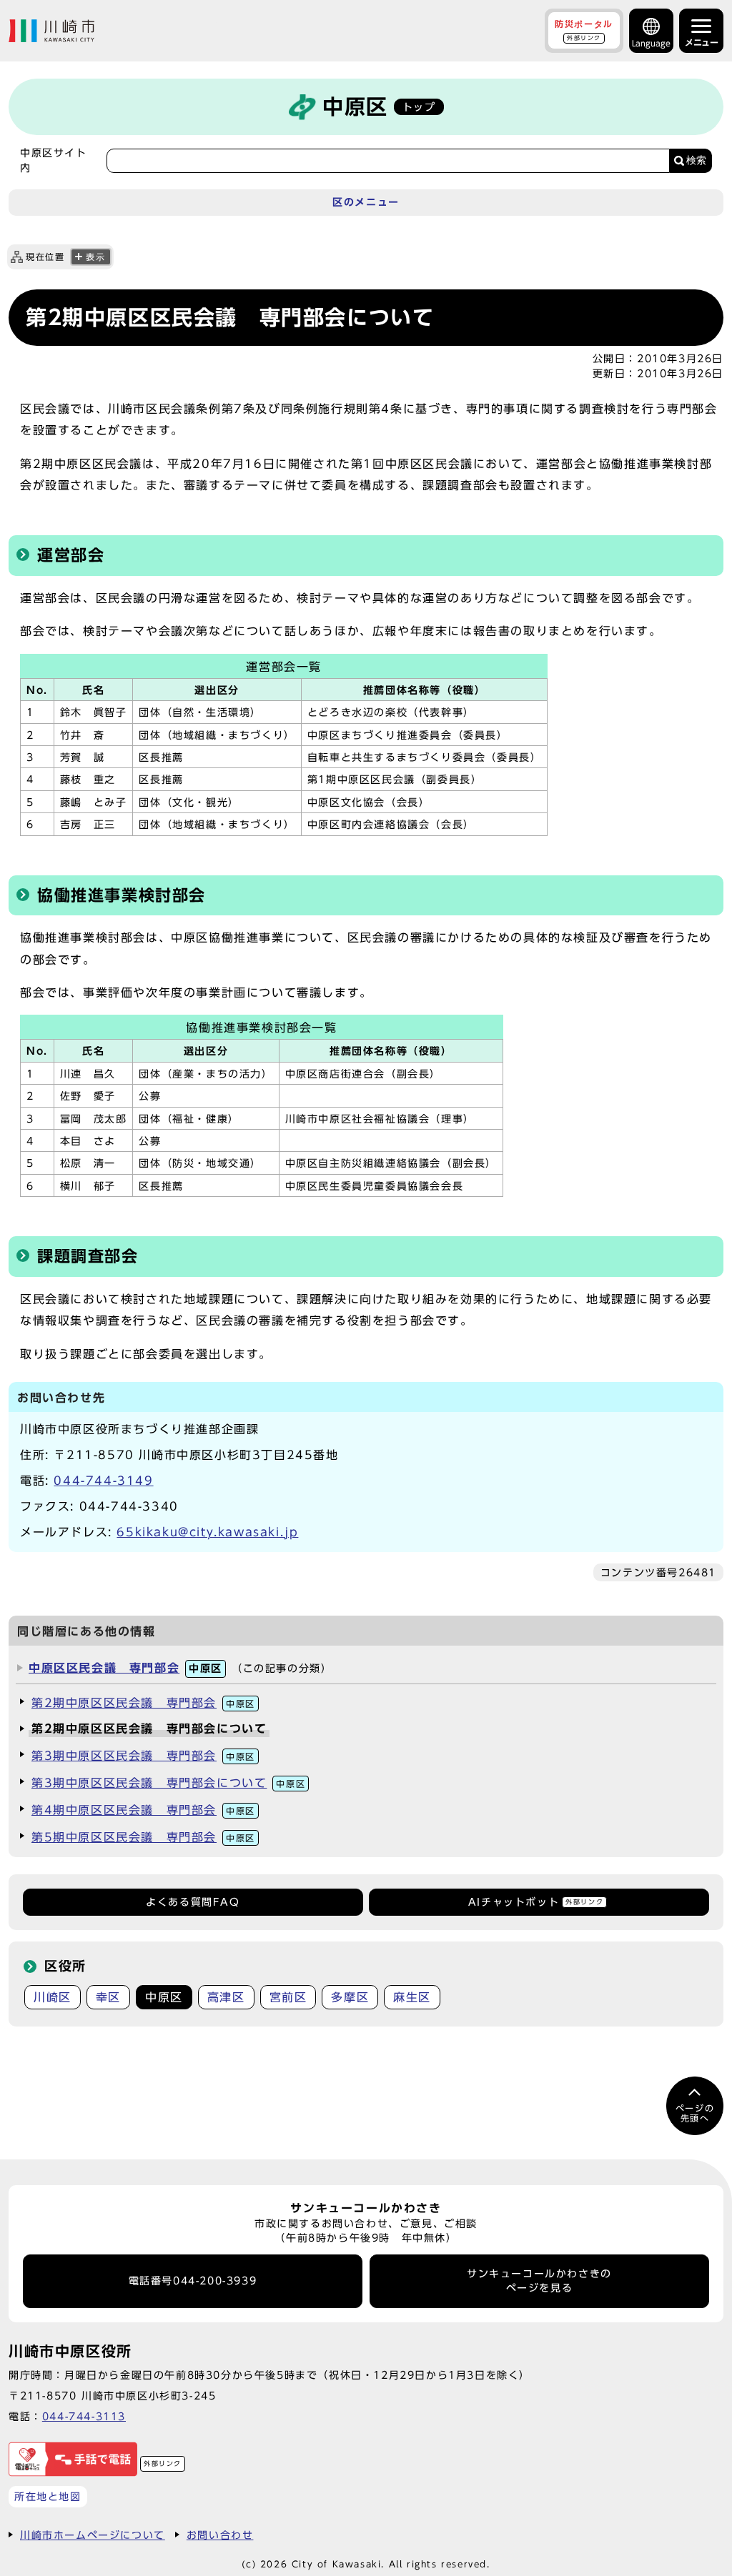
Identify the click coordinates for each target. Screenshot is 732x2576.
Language (651, 43)
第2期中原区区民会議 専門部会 (143, 1703)
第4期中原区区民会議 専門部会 (143, 1810)
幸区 (108, 1997)
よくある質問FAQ (193, 1902)
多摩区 (350, 1997)
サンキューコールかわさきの (539, 2281)
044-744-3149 (103, 1481)
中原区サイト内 (54, 160)
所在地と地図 (48, 2496)
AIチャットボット (536, 1902)
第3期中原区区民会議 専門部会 (143, 1756)
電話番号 (193, 2281)
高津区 (226, 1997)
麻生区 (412, 1997)
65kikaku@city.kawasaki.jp (207, 1532)
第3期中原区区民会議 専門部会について (168, 1783)
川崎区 (53, 1997)
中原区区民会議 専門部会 (125, 1668)
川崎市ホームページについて (93, 2535)
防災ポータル (584, 30)
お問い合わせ (220, 2535)
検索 (696, 160)
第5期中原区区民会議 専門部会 (143, 1837)
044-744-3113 (84, 2416)
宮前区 (288, 1997)
